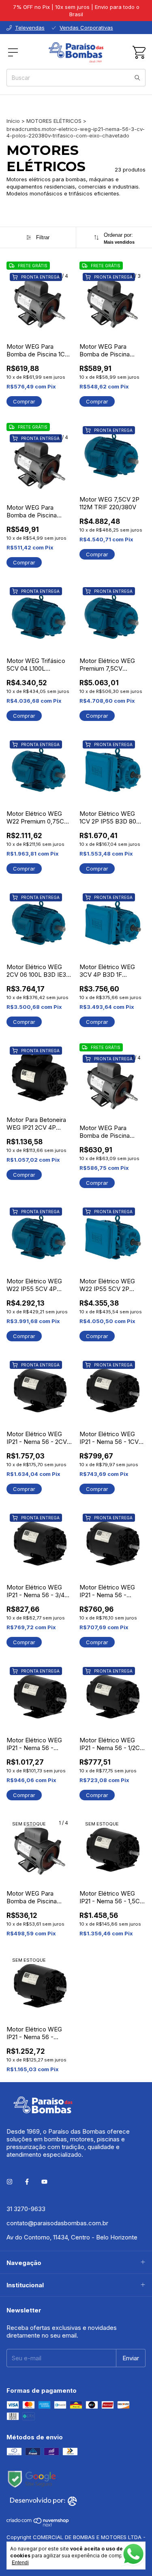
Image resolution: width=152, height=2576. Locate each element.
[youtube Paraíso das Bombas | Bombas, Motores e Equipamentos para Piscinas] (44, 2182)
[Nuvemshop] (38, 2525)
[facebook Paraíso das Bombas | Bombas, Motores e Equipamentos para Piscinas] (27, 2182)
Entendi (20, 2563)
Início (13, 121)
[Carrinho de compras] (139, 52)
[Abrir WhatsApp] (133, 2554)
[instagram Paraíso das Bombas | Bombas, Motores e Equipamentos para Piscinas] (10, 2182)
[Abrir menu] (13, 52)
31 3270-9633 (26, 2209)
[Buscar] (137, 78)
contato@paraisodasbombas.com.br (57, 2223)
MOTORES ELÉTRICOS (54, 121)
